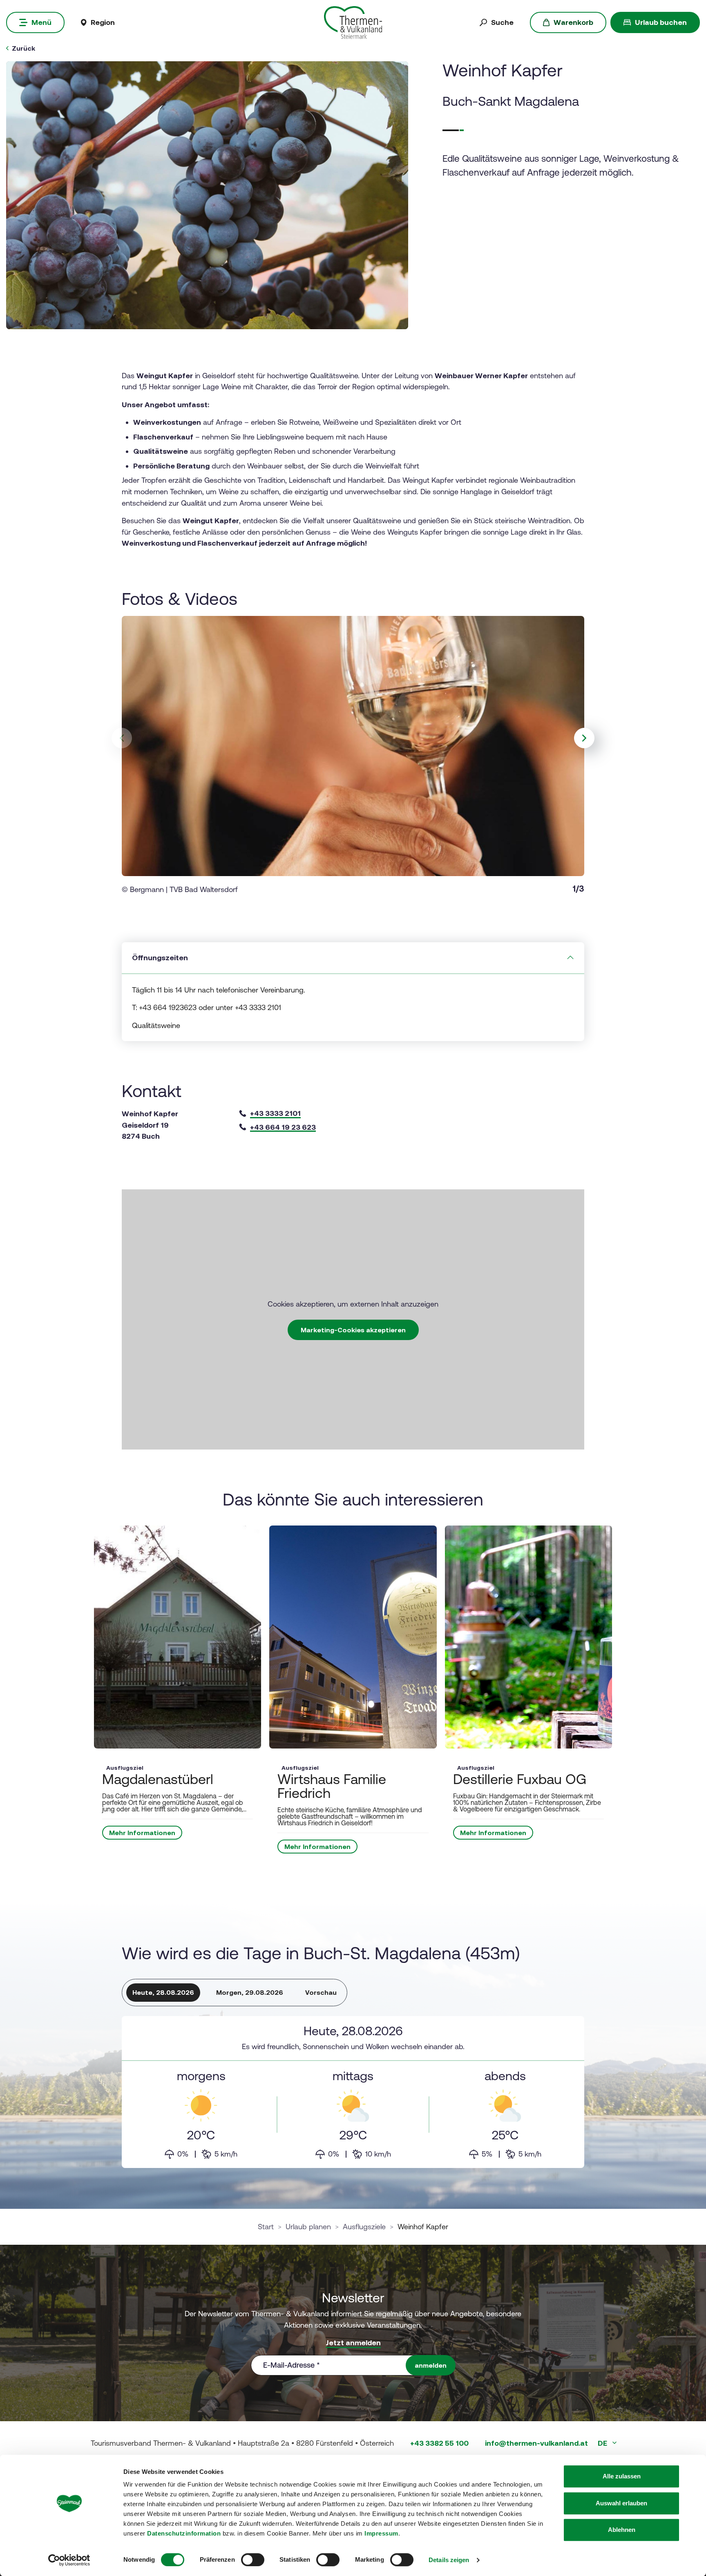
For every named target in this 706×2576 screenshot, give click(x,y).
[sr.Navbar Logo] (353, 22)
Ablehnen (622, 2530)
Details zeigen (449, 2560)
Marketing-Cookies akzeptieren (353, 1330)
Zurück (23, 48)
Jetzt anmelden (353, 2343)
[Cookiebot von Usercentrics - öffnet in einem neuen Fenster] (69, 2560)
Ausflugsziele (364, 2227)
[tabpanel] (353, 2092)
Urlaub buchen (661, 22)
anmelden (431, 2365)
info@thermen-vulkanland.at (536, 2443)
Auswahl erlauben (621, 2503)
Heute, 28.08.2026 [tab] (163, 1992)
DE (603, 2443)
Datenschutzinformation (184, 2533)
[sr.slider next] (584, 738)
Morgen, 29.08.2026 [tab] (250, 1992)
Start (266, 2227)
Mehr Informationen (142, 1833)
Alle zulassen (622, 2476)
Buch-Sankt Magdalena (511, 101)
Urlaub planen (308, 2227)
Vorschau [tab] (321, 1992)
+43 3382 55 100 (439, 2443)
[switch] (253, 2560)
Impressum (381, 2533)
